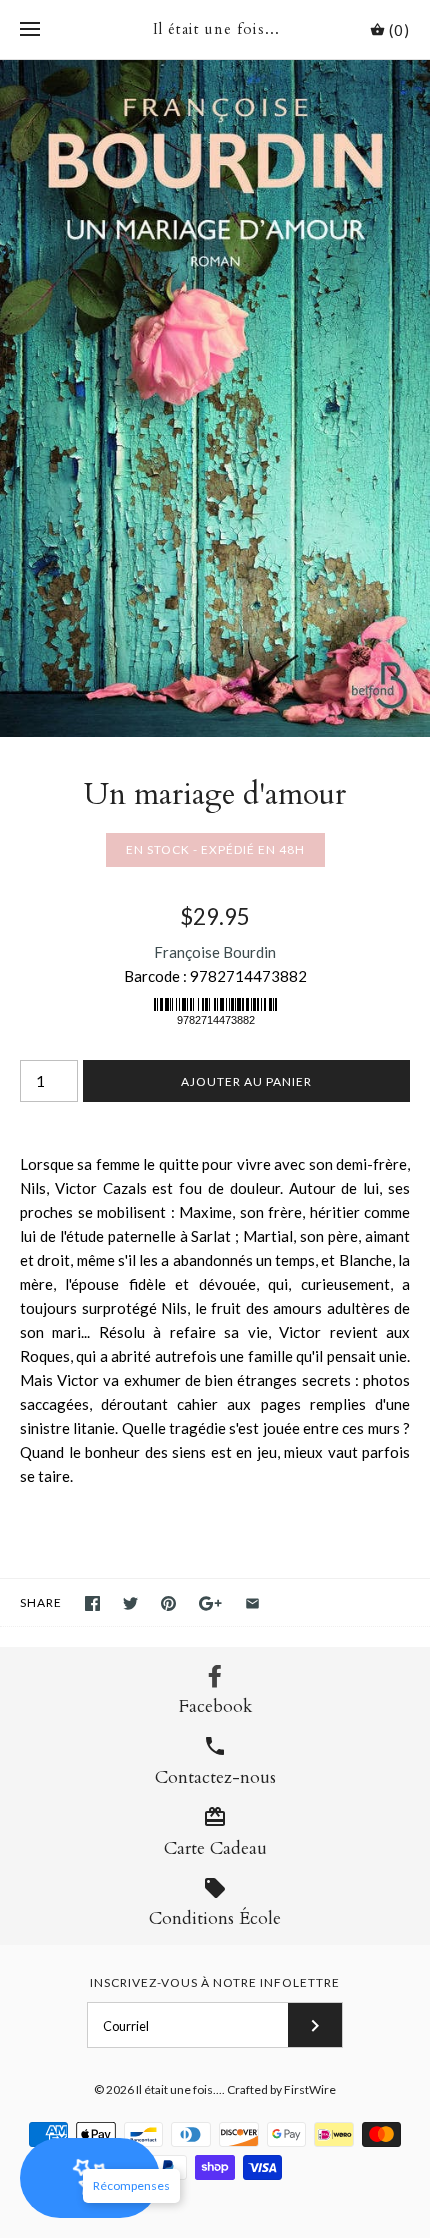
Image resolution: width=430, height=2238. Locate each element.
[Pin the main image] (168, 1603)
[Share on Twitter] (130, 1603)
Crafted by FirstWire (281, 2089)
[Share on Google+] (210, 1603)
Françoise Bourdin (215, 952)
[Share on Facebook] (92, 1603)
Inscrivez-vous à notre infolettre (215, 1982)
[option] (215, 398)
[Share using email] (252, 1603)
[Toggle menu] (30, 30)
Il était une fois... (179, 2089)
